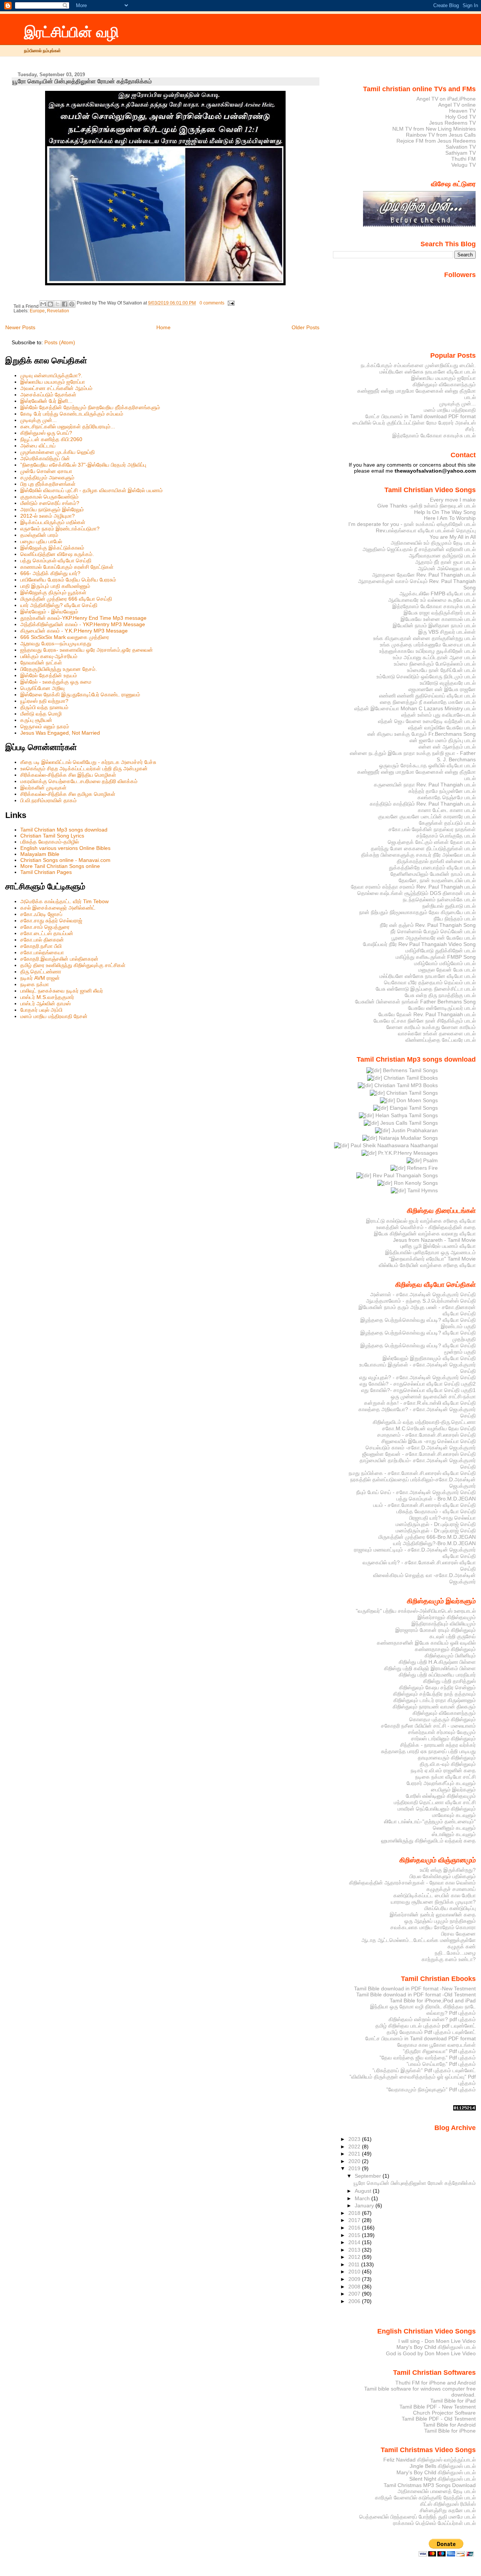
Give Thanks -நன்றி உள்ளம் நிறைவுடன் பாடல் (427, 506)
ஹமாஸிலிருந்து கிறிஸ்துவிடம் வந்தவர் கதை (428, 1841)
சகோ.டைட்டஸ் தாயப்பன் (47, 933)
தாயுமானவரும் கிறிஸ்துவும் (447, 1758)
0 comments (212, 303)
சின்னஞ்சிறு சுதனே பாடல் (448, 2510)
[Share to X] (57, 304)
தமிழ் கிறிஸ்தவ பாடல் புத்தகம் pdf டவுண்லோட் (426, 2026)
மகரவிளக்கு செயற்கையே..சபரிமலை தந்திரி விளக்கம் (79, 781)
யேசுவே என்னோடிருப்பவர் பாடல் (442, 1008)
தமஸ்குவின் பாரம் (39, 535)
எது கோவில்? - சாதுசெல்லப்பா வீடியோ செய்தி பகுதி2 (418, 1384)
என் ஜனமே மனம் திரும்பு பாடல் (443, 740)
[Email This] (43, 304)
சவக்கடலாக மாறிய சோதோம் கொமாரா (433, 1927)
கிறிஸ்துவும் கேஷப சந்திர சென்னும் (437, 1687)
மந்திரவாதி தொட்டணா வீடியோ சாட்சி (435, 1802)
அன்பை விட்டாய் (38, 446)
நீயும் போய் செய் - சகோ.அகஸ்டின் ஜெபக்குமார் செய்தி (416, 1492)
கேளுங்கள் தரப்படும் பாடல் (447, 823)
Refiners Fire (422, 1168)
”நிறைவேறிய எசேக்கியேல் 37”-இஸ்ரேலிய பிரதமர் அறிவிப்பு (83, 465)
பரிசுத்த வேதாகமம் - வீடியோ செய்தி (436, 1511)
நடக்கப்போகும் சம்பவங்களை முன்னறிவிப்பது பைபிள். (418, 365)
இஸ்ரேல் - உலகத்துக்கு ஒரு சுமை (56, 682)
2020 (355, 2161)
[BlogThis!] (50, 304)
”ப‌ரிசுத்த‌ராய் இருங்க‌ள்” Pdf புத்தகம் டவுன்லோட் (424, 2070)
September (369, 2176)
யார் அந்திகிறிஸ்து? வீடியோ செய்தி (59, 605)
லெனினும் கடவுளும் (454, 1828)
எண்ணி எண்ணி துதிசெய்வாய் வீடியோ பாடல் (427, 696)
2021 (355, 2154)
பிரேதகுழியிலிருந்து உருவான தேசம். (59, 669)
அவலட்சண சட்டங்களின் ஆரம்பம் (56, 388)
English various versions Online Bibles (65, 848)
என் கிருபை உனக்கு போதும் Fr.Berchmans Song (422, 734)
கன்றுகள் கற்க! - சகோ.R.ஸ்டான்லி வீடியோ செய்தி (420, 1403)
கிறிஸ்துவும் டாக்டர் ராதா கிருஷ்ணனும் (435, 1700)
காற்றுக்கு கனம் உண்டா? (449, 1959)
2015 (355, 2235)
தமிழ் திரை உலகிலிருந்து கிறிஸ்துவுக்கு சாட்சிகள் (73, 965)
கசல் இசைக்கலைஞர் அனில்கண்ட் (58, 908)
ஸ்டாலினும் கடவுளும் (454, 1834)
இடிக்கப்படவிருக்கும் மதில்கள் (53, 522)
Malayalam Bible (40, 854)
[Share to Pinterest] (72, 304)
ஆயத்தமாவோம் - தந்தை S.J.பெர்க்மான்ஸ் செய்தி (421, 1301)
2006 (355, 2301)
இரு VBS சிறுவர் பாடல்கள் (447, 632)
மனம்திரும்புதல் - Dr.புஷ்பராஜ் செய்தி (436, 1524)
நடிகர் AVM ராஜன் (40, 978)
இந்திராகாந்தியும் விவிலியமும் (444, 1624)
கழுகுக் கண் (462, 1946)
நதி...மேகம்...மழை (455, 1953)
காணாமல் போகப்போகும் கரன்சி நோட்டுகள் (67, 567)
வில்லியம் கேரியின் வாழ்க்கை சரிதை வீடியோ (427, 1265)
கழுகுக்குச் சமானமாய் (451, 1889)
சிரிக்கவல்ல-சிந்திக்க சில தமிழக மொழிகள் (68, 794)
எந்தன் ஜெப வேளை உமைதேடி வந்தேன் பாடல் (427, 721)
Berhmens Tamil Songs (410, 1070)
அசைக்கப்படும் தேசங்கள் (48, 395)
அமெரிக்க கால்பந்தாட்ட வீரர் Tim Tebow (64, 901)
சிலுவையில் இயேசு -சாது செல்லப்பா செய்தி (429, 1441)
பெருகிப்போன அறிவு (42, 688)
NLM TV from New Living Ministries (434, 129)
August (364, 2191)
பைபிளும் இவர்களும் (453, 1790)
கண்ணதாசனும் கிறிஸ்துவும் (445, 1649)
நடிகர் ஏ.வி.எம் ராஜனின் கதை (443, 1770)
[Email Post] (230, 303)
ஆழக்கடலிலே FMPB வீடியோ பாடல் (438, 594)
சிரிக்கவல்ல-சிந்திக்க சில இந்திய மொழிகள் (68, 775)
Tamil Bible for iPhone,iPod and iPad (433, 2001)
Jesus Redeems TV (452, 123)
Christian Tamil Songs (411, 1093)
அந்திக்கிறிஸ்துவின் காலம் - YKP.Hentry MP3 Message (83, 624)
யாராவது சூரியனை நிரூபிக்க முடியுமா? (433, 1902)
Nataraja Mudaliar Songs (408, 1138)
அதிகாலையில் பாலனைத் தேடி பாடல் (437, 2491)
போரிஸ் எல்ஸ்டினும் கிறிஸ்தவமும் (441, 1796)
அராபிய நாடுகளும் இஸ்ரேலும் (52, 509)
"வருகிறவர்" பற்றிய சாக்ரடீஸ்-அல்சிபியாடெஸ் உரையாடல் (416, 1611)
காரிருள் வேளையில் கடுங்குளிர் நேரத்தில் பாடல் (425, 2498)
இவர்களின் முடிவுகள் (43, 788)
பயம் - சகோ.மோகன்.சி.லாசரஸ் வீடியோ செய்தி (424, 1505)
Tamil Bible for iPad (453, 2401)
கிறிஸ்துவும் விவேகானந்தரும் (444, 384)
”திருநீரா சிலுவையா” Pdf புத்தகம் (439, 2051)
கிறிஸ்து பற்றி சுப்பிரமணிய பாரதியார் (437, 1675)
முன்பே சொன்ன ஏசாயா (46, 471)
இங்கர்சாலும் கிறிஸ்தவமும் (447, 1617)
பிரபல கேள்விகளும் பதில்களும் (443, 1876)
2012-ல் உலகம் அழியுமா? (48, 516)
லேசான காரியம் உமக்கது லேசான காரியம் (431, 1027)
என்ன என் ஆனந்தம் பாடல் (447, 747)
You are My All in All (453, 537)
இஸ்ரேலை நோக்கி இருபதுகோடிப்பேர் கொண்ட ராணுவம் (80, 694)
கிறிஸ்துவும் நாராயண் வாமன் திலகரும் (434, 1707)
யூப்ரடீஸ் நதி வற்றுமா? (44, 701)
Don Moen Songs (416, 1100)
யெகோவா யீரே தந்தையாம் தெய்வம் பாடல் (430, 982)
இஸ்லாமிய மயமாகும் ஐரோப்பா (53, 382)
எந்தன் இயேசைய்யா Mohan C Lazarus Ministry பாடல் (415, 708)
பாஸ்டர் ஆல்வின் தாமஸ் (45, 1003)
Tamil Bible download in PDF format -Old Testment (416, 1995)
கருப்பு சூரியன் (36, 720)
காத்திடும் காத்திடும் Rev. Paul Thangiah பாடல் (423, 804)
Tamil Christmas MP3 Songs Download (430, 2485)
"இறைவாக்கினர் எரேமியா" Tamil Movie (432, 1259)
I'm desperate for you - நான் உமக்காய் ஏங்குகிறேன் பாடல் (412, 524)
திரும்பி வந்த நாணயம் (44, 707)
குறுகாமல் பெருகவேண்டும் (49, 497)
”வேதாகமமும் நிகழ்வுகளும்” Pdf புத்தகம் (431, 2089)
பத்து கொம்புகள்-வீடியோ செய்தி (56, 560)
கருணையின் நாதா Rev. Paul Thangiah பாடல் (425, 785)
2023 (355, 2139)
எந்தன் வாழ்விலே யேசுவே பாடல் (442, 728)
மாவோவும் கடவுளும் (454, 1815)
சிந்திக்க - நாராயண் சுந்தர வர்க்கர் (438, 1745)
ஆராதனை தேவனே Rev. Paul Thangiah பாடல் (424, 575)
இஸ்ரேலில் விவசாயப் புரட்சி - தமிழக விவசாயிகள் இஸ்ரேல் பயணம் (92, 490)
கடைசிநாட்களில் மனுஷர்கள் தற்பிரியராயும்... (68, 426)
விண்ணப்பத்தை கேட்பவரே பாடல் (441, 1040)
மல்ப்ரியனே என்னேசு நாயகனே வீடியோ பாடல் (428, 372)
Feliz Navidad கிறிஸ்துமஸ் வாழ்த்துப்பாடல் (430, 2460)
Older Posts (306, 327)
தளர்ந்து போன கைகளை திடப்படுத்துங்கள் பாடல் (423, 848)
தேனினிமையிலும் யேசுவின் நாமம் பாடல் (433, 874)
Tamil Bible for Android (449, 2425)
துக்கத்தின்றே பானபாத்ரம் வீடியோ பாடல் (432, 868)
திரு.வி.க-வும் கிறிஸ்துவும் (448, 1764)
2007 (355, 2294)
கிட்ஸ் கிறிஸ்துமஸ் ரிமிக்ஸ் (448, 2504)
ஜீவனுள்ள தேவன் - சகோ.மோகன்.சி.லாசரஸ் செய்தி (419, 1454)
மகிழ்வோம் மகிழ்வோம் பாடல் (445, 963)
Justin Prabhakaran (414, 1130)
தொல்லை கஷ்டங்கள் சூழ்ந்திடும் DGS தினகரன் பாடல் (417, 893)
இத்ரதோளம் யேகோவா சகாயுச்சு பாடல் (434, 435)
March (363, 2198)
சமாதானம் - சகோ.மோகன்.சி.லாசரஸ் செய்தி (427, 1435)
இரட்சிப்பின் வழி (72, 32)
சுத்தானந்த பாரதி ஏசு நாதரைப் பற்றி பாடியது (428, 1751)
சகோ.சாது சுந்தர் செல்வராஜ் (51, 920)
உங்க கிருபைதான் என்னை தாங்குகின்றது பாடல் (424, 638)
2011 (355, 2264)
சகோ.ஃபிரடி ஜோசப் (41, 914)
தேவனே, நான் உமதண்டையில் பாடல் (437, 880)
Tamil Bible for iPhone (450, 2431)
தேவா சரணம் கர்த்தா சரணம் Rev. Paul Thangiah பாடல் (413, 887)
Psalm (430, 1160)
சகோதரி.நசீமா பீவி (41, 946)
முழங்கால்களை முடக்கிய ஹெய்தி (57, 452)
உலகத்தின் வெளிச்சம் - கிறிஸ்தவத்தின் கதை (426, 1227)
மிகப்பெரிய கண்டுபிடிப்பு (450, 1908)
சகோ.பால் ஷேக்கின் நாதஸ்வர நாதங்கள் (432, 829)
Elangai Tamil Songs (413, 1108)
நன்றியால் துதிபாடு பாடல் (449, 906)
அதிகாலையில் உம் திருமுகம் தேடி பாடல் (433, 543)
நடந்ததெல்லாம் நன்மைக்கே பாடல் (439, 899)
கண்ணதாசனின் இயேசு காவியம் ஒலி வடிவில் (426, 1643)
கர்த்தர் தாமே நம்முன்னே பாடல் (442, 791)
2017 (355, 2220)
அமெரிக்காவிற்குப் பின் (45, 458)
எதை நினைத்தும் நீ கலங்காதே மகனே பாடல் (428, 702)
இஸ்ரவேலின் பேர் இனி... (46, 401)
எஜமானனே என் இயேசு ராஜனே (442, 689)
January (365, 2205)
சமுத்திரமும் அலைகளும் (47, 478)
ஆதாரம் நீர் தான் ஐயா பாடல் (445, 562)
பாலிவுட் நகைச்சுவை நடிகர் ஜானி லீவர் (62, 991)
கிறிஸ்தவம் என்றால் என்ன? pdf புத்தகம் (432, 2019)
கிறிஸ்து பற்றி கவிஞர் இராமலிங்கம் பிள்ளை (430, 1668)
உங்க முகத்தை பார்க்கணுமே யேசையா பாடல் (428, 645)
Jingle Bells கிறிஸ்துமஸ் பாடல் (443, 2466)
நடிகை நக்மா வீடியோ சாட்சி (445, 1777)
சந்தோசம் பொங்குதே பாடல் (446, 836)
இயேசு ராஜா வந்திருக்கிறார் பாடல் (440, 613)
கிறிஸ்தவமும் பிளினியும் (450, 1656)
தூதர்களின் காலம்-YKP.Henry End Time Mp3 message (83, 618)
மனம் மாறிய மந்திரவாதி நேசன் (54, 1016)
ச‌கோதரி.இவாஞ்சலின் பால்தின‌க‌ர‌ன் (59, 959)
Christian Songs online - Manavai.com (65, 860)
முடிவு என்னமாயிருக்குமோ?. (51, 375)
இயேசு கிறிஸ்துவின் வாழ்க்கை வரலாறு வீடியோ (425, 1234)
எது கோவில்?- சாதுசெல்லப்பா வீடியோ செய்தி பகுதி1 (418, 1390)
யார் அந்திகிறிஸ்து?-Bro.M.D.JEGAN (434, 1543)
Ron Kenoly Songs (415, 1183)
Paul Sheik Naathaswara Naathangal (393, 1145)
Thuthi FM (464, 159)
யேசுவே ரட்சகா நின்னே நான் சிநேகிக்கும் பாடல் (425, 1021)
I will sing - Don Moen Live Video (437, 2341)
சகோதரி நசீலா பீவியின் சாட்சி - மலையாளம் (428, 1726)
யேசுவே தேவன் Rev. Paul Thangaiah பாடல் (427, 1014)
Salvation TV (461, 147)
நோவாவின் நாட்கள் (41, 663)
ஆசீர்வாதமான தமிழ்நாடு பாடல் (442, 556)
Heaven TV (462, 111)
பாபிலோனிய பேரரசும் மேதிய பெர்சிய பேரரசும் (68, 580)
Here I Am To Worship (450, 518)
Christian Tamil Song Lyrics (52, 836)
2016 (355, 2228)
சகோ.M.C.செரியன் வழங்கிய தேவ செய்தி (429, 1428)
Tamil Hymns (422, 1190)
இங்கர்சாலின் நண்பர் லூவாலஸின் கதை (433, 1915)
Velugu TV (464, 165)
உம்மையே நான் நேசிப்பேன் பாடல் (441, 670)
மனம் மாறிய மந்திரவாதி (450, 410)
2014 (355, 2242)
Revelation (58, 311)
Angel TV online (457, 105)
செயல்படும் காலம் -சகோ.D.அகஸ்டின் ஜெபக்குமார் (421, 1448)
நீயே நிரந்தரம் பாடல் (455, 919)
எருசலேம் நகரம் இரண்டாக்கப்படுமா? (60, 529)
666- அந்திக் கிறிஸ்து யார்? (50, 573)
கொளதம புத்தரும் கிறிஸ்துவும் (442, 1719)
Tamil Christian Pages (46, 872)
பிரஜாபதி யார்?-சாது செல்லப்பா (442, 1518)
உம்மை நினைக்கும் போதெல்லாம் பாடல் (435, 664)
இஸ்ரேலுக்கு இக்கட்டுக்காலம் (52, 548)
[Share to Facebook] (65, 304)
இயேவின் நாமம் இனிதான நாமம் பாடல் (434, 625)
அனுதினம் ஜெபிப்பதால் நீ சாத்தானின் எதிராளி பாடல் (419, 549)
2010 (355, 2272)
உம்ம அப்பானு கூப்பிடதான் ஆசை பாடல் (434, 657)
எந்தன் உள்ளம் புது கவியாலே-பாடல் (439, 715)
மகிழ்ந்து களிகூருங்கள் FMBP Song (436, 957)
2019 (355, 2168)
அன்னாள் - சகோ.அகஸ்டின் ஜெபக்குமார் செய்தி (423, 1294)
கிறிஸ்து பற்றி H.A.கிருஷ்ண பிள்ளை (437, 1662)
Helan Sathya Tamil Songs (406, 1115)
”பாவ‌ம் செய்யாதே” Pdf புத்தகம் (441, 2064)
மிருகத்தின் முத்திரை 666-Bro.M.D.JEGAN (427, 1537)
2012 (355, 2257)
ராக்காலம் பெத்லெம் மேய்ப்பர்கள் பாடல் (434, 2523)
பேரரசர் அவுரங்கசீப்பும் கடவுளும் (441, 1783)
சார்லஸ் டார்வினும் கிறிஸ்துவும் (443, 1738)
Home (163, 327)
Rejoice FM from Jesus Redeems (436, 141)
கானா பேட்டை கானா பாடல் (447, 810)
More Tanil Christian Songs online (60, 866)
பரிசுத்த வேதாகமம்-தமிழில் (50, 842)
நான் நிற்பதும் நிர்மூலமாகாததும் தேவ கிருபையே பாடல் (417, 912)
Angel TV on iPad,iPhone (446, 99)
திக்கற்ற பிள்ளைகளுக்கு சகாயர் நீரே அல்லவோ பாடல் (418, 855)
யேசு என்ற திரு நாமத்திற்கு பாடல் (440, 995)
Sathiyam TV (461, 153)
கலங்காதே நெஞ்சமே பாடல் (447, 797)
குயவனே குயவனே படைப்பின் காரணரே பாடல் (427, 816)
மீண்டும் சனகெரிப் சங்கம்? (50, 503)
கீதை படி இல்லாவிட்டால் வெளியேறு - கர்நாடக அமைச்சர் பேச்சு (88, 762)
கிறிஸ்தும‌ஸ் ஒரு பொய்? (46, 433)
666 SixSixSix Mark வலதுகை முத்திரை (65, 637)
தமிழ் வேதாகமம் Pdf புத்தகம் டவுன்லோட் (431, 2032)
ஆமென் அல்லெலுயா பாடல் (447, 568)
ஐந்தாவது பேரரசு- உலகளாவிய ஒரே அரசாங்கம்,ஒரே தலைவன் (87, 650)
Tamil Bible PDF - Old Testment (439, 2419)
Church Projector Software (444, 2413)
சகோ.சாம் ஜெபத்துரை (45, 927)
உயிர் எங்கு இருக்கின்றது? (448, 1870)
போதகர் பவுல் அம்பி (41, 1010)
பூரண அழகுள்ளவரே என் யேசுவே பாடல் (434, 938)
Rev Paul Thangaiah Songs (405, 1175)
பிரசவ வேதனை (458, 1934)
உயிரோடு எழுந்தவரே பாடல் (448, 683)
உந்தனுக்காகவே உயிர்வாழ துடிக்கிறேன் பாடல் (427, 651)
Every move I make (453, 500)
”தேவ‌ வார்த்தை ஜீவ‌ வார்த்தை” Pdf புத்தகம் (428, 2058)
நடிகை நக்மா (35, 984)
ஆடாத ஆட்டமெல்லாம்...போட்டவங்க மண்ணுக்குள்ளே (419, 1940)
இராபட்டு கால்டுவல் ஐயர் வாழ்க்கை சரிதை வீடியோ (421, 1221)
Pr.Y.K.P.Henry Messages (407, 1153)
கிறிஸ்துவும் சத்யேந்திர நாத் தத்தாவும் (434, 1694)
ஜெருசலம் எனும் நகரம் (45, 726)
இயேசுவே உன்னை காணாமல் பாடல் (438, 619)
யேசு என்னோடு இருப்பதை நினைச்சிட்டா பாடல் (426, 989)
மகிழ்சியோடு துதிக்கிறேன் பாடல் (441, 951)
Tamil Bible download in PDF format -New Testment (415, 1988)
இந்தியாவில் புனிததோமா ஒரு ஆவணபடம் (430, 1252)
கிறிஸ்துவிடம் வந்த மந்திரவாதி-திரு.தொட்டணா (424, 1422)
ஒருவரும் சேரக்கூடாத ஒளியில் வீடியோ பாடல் (427, 765)
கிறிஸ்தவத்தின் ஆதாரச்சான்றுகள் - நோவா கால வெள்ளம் (412, 1883)
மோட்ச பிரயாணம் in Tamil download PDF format (420, 416)
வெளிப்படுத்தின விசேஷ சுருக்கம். (57, 554)
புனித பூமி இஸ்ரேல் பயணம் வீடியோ (438, 1246)
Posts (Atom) (60, 342)
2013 (355, 2250)
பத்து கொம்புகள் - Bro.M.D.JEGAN (436, 1499)
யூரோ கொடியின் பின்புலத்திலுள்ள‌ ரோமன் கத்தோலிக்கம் (82, 81)
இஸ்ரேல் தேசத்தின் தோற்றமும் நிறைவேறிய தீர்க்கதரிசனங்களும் (90, 407)
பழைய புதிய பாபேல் (41, 541)
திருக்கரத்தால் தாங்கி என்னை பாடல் (436, 861)
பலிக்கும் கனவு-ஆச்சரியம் (49, 656)
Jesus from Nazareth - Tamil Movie (434, 1240)
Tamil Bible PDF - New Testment (438, 2407)
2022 (355, 2147)
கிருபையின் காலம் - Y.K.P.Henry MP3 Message (74, 631)
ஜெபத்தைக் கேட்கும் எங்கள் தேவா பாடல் (432, 842)
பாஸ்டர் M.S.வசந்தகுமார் (47, 997)
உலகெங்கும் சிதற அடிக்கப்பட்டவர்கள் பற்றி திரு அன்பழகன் (84, 768)
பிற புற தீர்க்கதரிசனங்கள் (48, 484)
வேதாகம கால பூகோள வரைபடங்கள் (436, 2045)
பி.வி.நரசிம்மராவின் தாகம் (48, 800)
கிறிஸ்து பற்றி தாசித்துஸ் (449, 1681)
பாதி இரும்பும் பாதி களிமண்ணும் (55, 586)
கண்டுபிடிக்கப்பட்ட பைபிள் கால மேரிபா (435, 1895)
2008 (355, 2287)
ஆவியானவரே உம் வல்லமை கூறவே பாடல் (432, 600)
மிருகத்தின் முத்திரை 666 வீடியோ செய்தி (66, 599)
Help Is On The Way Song (445, 512)
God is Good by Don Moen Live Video (431, 2353)
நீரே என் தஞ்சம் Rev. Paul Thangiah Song (428, 925)
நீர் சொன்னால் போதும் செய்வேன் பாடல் (433, 931)
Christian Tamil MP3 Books (405, 1085)
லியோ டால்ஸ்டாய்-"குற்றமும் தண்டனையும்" (430, 1821)
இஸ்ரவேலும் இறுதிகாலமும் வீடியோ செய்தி (429, 1358)
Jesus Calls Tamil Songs (408, 1123)
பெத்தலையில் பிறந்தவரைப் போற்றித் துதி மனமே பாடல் (417, 2517)
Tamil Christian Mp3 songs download (64, 830)
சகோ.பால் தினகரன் (42, 940)
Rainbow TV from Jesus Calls (441, 135)
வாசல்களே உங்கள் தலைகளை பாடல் (437, 1033)
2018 (355, 2213)
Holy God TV (461, 117)
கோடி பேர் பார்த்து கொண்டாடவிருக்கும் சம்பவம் (72, 414)
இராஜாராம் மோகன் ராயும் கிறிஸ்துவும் (436, 1630)
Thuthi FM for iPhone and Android (436, 2383)
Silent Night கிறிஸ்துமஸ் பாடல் (442, 2479)
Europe (37, 311)
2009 (355, 2279)
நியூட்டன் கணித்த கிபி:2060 (51, 439)
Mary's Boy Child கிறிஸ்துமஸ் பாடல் (436, 2347)
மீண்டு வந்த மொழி (41, 714)
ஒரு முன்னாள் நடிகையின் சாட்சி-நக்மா (433, 1396)
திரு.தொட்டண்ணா (41, 972)
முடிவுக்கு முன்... (39, 420)
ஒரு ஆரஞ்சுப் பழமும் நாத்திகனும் (440, 1921)
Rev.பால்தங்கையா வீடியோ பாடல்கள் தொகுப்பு (426, 530)
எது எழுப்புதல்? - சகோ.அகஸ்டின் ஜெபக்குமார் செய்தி (417, 1377)
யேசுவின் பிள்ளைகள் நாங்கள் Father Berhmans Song (415, 1002)
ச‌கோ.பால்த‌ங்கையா (42, 952)
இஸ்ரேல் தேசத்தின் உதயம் (49, 675)
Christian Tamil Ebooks (410, 1078)
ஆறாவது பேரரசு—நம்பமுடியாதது (56, 643)
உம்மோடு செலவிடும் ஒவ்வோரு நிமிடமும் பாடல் (426, 676)
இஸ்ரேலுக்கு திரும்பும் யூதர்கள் (53, 592)
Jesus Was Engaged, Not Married (60, 733)
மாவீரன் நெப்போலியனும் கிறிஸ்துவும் (437, 1809)
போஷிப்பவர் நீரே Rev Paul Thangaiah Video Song (419, 944)
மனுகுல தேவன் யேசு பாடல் (447, 970)
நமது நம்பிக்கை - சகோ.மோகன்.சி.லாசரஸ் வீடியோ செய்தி (412, 1473)
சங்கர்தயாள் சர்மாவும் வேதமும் (442, 1732)
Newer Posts (20, 327)
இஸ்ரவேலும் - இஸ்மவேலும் (49, 612)
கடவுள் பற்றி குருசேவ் (453, 1636)
